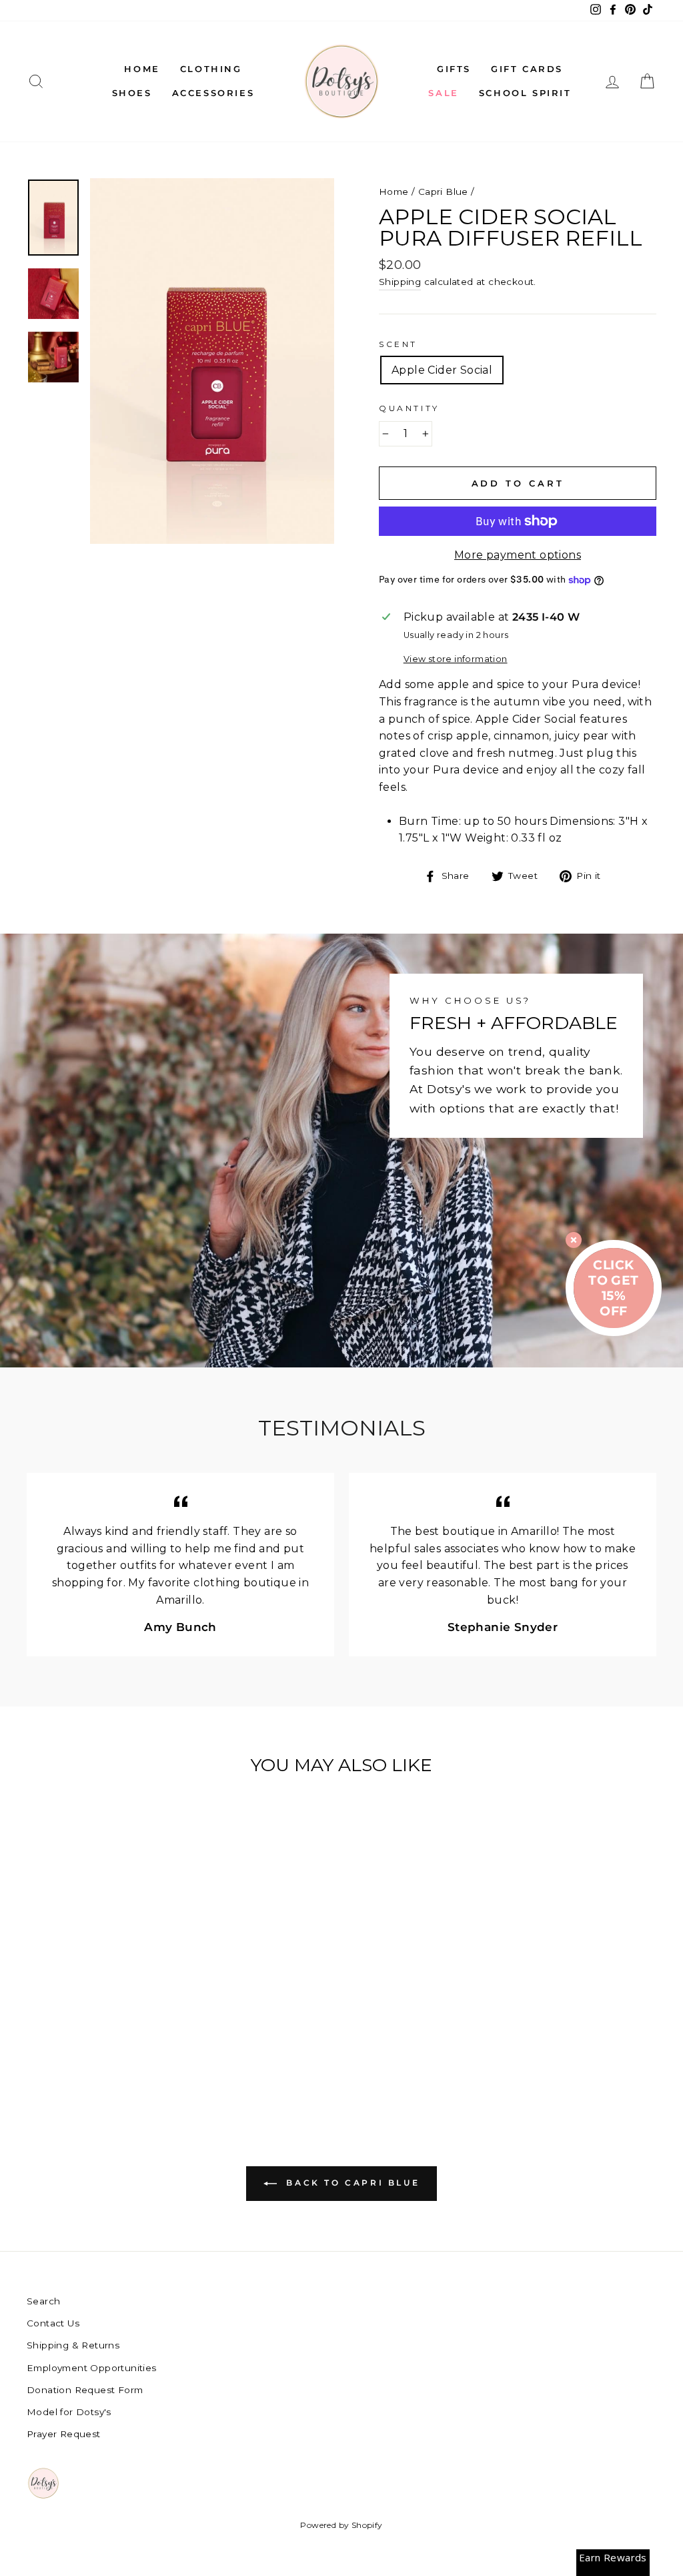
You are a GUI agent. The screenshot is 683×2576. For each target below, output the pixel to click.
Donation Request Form (85, 2390)
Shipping (400, 282)
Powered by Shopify (341, 2525)
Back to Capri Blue (351, 2183)
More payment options (518, 555)
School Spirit (525, 93)
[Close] (574, 1240)
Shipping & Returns (73, 2345)
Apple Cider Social (442, 370)
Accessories (213, 93)
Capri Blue (443, 192)
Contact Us (53, 2323)
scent (398, 344)
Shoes (132, 93)
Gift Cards (527, 69)
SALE (443, 93)
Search (43, 2301)
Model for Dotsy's (69, 2412)
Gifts (454, 69)
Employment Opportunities (92, 2368)
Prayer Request (64, 2434)
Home (142, 69)
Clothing (211, 69)
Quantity (409, 408)
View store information (456, 659)
